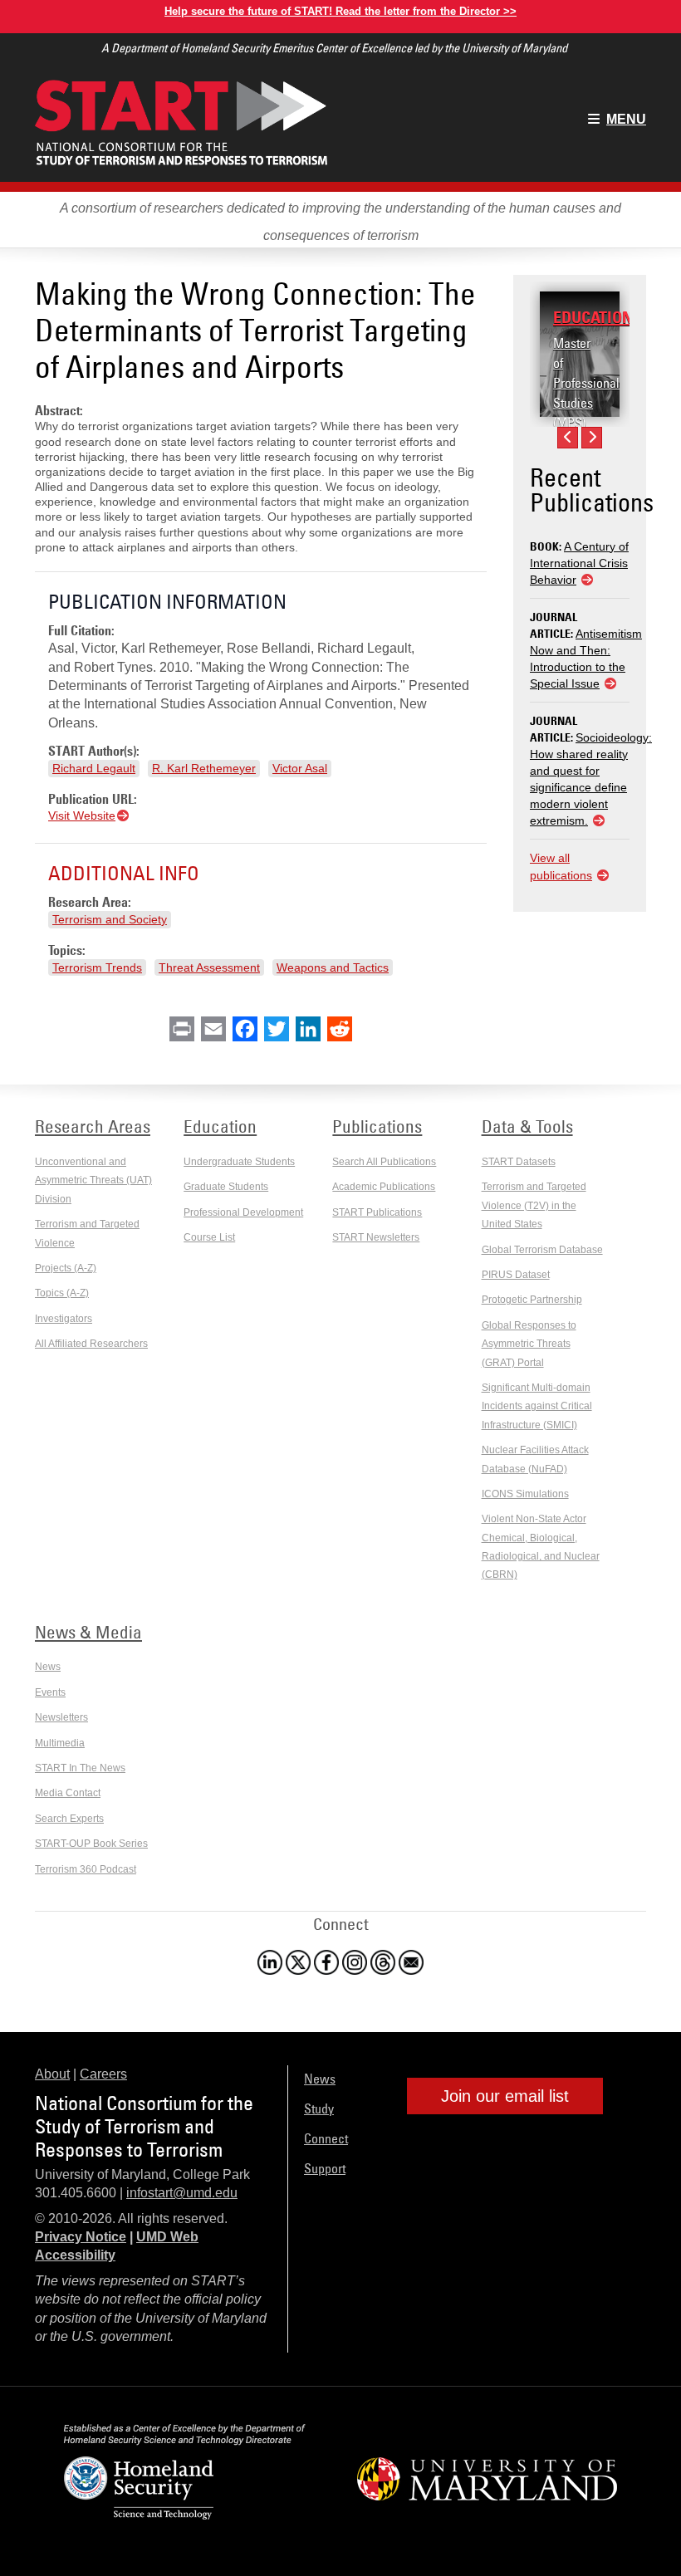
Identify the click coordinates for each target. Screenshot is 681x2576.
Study (319, 2108)
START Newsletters (376, 1237)
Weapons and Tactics (333, 967)
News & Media (88, 1632)
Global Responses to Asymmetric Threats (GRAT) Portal (529, 1344)
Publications (377, 1126)
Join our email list (505, 2096)
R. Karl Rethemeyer (204, 768)
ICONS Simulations (525, 1494)
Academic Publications (384, 1187)
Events (50, 1692)
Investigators (64, 1319)
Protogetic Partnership (532, 1300)
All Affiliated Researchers (91, 1344)
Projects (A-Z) (66, 1268)
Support (325, 2168)
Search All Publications (384, 1162)
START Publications (377, 1212)
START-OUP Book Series (91, 1844)
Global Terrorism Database (542, 1250)
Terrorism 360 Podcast (86, 1869)
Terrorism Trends (97, 967)
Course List (209, 1237)
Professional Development (243, 1212)
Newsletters (61, 1717)
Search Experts (69, 1819)
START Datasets (519, 1162)
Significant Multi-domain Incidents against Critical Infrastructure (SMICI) (537, 1406)
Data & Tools (527, 1126)
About (52, 2074)
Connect (326, 2138)
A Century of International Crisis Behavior (579, 563)
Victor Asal (300, 768)
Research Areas (93, 1126)
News (48, 1667)
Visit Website (82, 815)
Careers (103, 2074)
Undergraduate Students (239, 1162)
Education (593, 317)
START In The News (80, 1768)
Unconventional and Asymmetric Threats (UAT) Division (93, 1180)
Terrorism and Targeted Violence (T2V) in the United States (534, 1205)
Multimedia (60, 1743)
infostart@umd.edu (182, 2193)
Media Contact (68, 1793)
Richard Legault (94, 768)
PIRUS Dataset (516, 1275)
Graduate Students (226, 1187)
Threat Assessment (209, 967)
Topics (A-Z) (62, 1293)
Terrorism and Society (110, 919)
